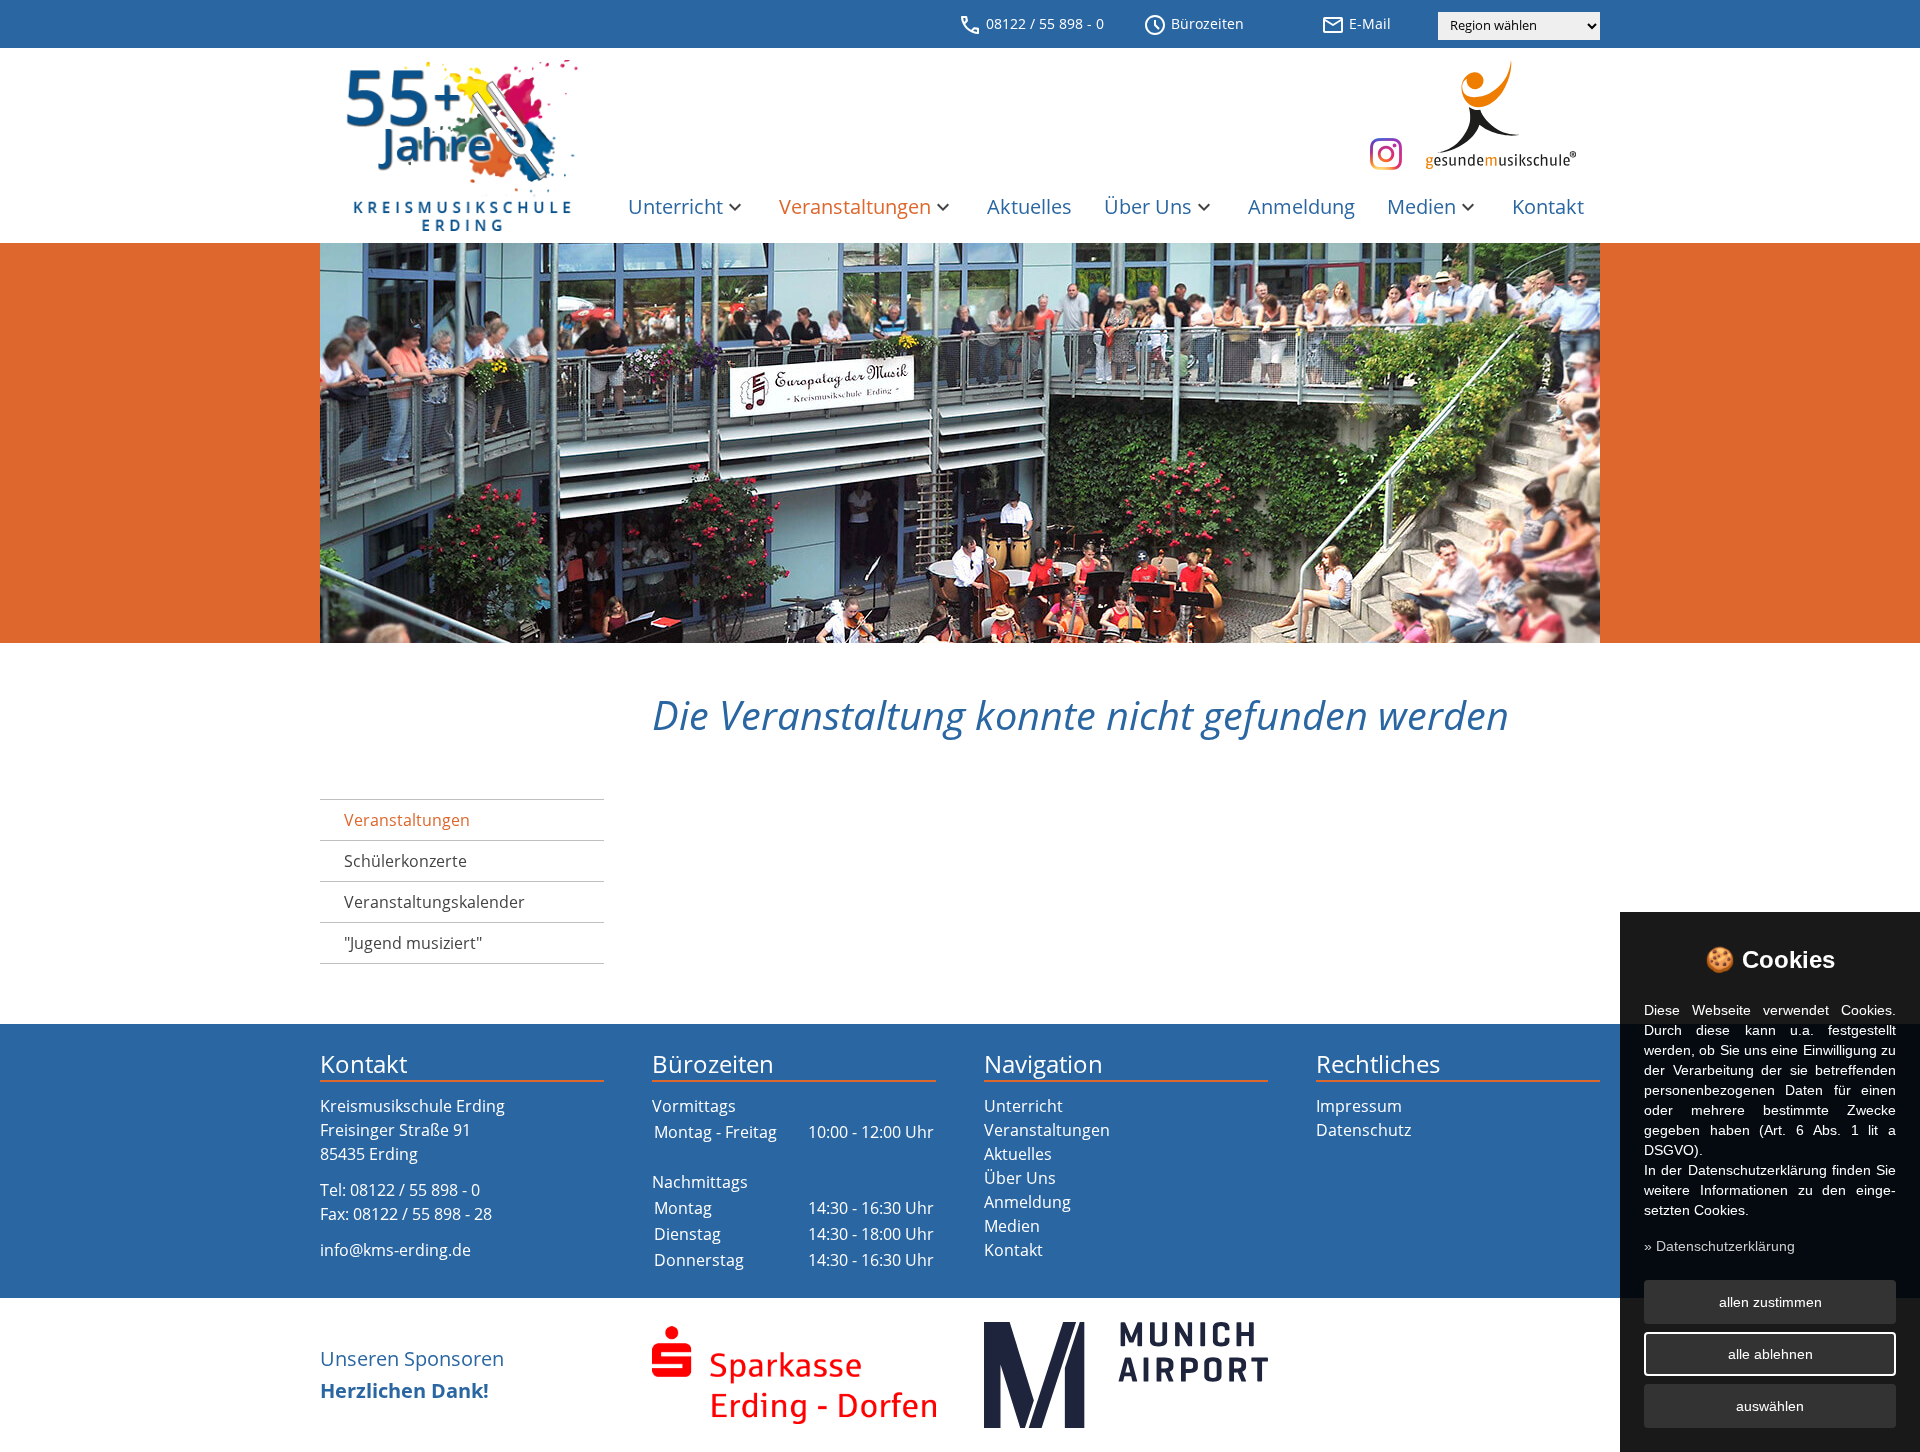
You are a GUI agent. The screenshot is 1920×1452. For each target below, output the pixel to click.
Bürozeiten (1193, 25)
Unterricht (687, 206)
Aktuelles (1029, 206)
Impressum (1359, 1106)
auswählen (1770, 1406)
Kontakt (1548, 206)
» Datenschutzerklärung (1719, 1246)
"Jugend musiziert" (413, 943)
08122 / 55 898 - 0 (1031, 25)
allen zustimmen (1770, 1302)
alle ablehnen (1770, 1354)
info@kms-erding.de (395, 1250)
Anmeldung (1301, 206)
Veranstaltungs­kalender (434, 902)
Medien (1433, 206)
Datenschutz (1363, 1130)
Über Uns (1160, 206)
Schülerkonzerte (405, 861)
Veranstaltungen (867, 206)
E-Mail (1356, 25)
